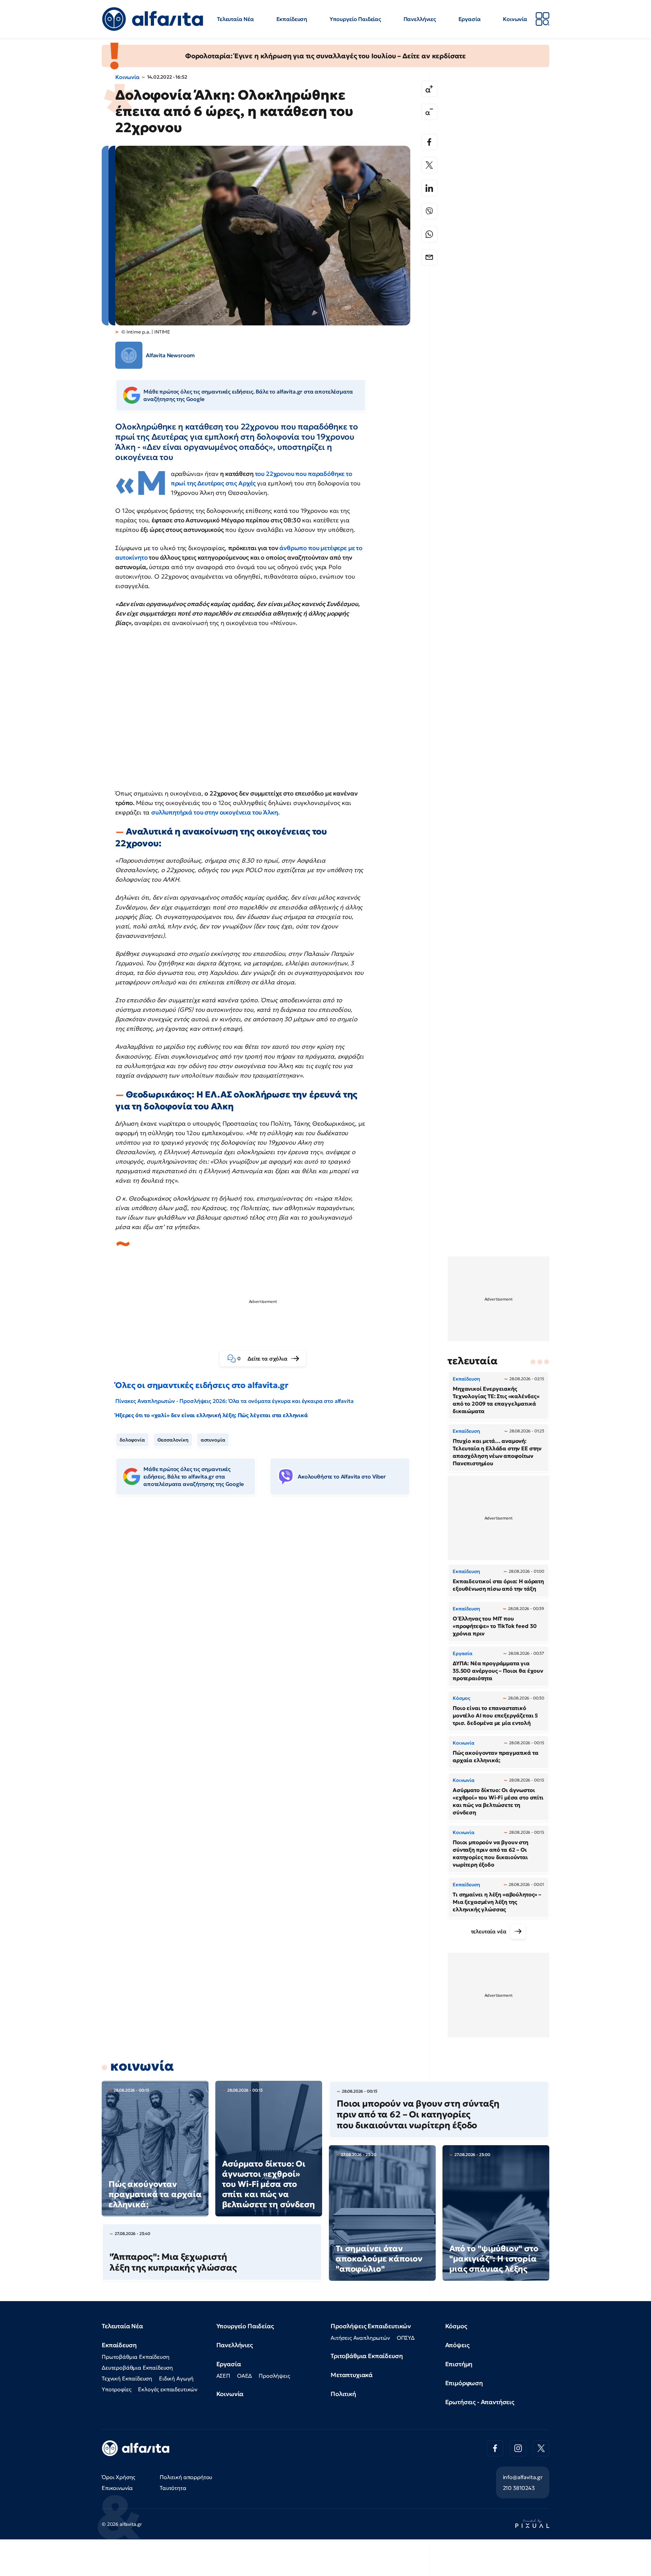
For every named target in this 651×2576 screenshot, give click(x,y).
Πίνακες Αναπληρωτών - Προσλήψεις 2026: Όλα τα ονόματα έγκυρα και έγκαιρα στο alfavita (234, 1401)
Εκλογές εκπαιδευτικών (168, 2389)
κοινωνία (142, 2066)
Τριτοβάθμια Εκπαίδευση (367, 2356)
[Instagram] (518, 2448)
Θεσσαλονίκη (173, 1440)
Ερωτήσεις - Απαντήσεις (480, 2402)
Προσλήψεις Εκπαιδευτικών (371, 2326)
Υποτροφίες (116, 2389)
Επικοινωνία (117, 2488)
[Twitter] (429, 165)
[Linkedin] (429, 188)
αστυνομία (213, 1440)
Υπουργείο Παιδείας (355, 19)
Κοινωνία (515, 19)
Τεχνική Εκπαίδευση (127, 2378)
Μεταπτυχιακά (352, 2375)
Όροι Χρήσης (119, 2477)
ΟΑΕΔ (244, 2376)
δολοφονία (132, 1440)
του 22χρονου (275, 474)
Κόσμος (456, 2326)
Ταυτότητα (173, 2488)
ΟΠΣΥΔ (406, 2338)
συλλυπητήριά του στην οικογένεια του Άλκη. (215, 812)
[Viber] (429, 211)
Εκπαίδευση (292, 19)
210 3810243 (519, 2488)
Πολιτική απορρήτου (186, 2477)
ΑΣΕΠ (223, 2376)
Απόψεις (457, 2345)
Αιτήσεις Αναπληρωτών (360, 2338)
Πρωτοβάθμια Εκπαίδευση (135, 2357)
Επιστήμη (459, 2364)
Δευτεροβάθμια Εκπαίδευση (137, 2368)
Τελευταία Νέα (235, 19)
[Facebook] (429, 142)
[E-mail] (429, 257)
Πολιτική (343, 2394)
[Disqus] (268, 1605)
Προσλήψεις (274, 2376)
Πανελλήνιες (420, 19)
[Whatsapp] (429, 234)
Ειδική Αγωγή (176, 2378)
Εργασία (470, 19)
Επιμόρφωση (464, 2383)
